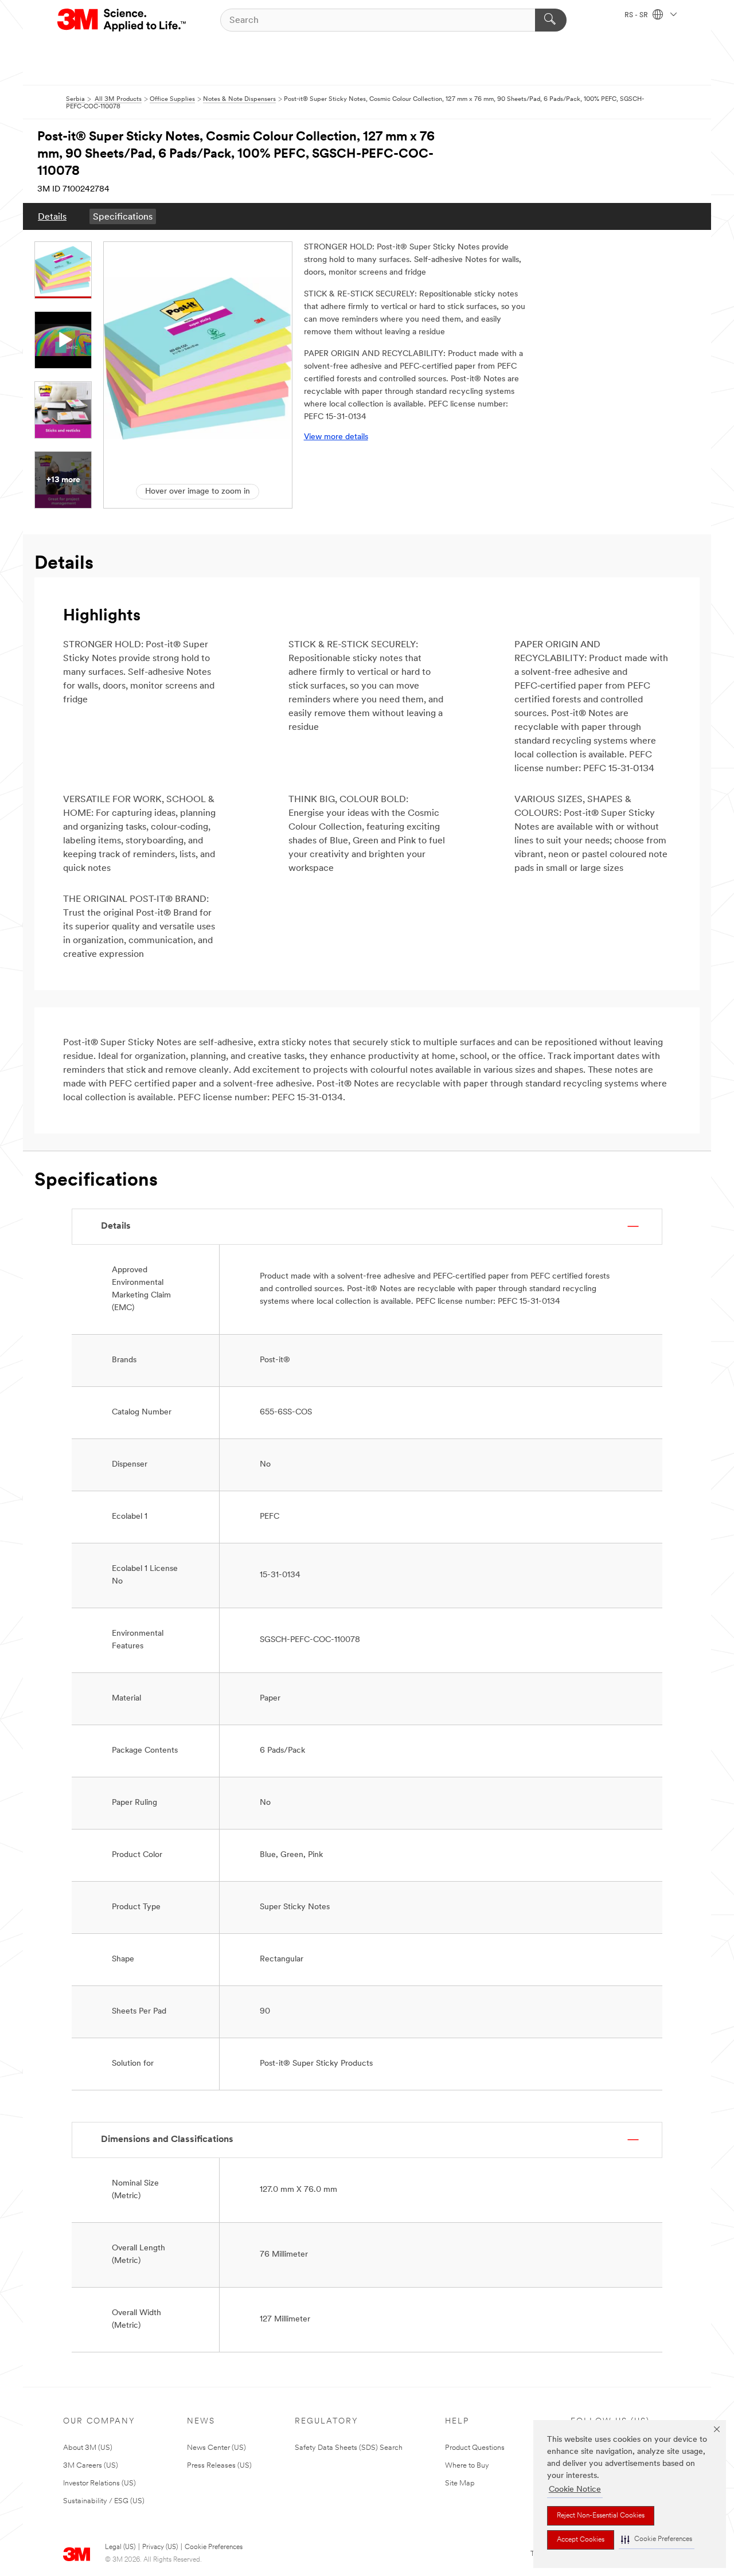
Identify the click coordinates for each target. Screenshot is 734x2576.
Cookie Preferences (214, 2547)
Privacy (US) (160, 2547)
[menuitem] (52, 216)
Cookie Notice (575, 2490)
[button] (657, 2540)
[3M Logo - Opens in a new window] (122, 20)
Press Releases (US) (219, 2466)
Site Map (460, 2483)
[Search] (551, 20)
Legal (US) (120, 2547)
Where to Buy (467, 2466)
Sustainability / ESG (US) (104, 2501)
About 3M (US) (88, 2448)
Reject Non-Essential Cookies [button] (601, 2516)
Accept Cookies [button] (581, 2540)
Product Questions (475, 2448)
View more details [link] (336, 437)
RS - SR (637, 15)
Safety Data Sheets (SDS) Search (349, 2448)
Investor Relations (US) (99, 2483)
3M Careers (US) (91, 2466)
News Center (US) (216, 2448)
